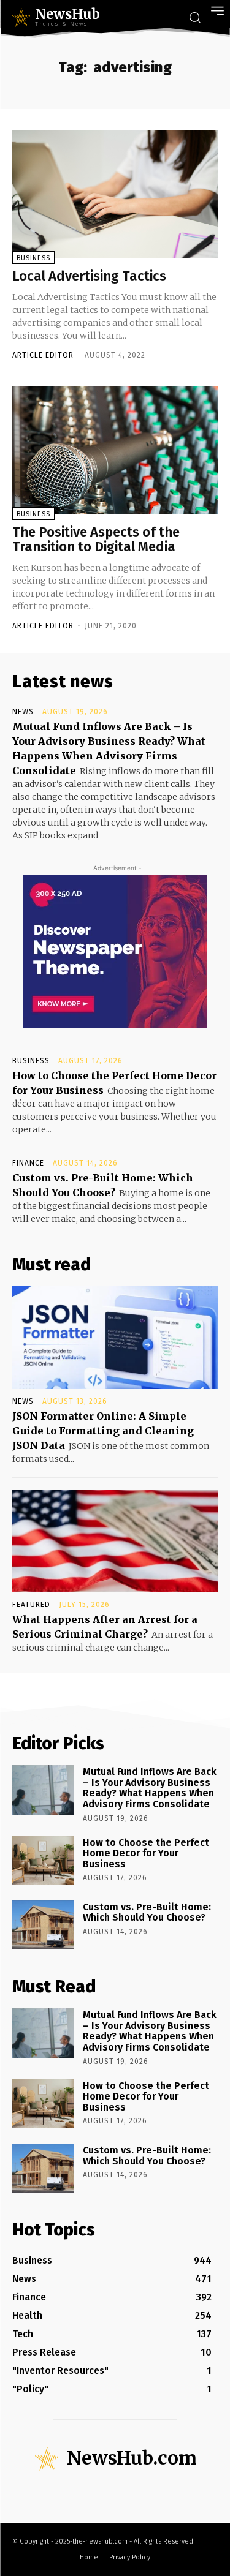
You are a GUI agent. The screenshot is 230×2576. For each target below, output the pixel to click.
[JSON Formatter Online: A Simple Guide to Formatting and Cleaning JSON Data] (115, 1338)
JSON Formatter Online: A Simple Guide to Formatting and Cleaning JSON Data (103, 1431)
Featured (31, 1605)
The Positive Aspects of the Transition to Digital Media (96, 539)
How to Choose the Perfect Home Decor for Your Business (146, 1853)
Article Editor (43, 355)
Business (33, 258)
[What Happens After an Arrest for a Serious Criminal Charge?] (115, 1542)
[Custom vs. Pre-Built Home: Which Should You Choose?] (43, 1925)
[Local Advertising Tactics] (115, 194)
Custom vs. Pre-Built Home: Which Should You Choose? (147, 1912)
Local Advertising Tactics (89, 276)
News (23, 712)
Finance (28, 1163)
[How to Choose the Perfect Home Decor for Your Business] (43, 1861)
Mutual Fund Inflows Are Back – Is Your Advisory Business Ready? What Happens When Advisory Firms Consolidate (150, 1788)
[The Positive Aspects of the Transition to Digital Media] (115, 450)
